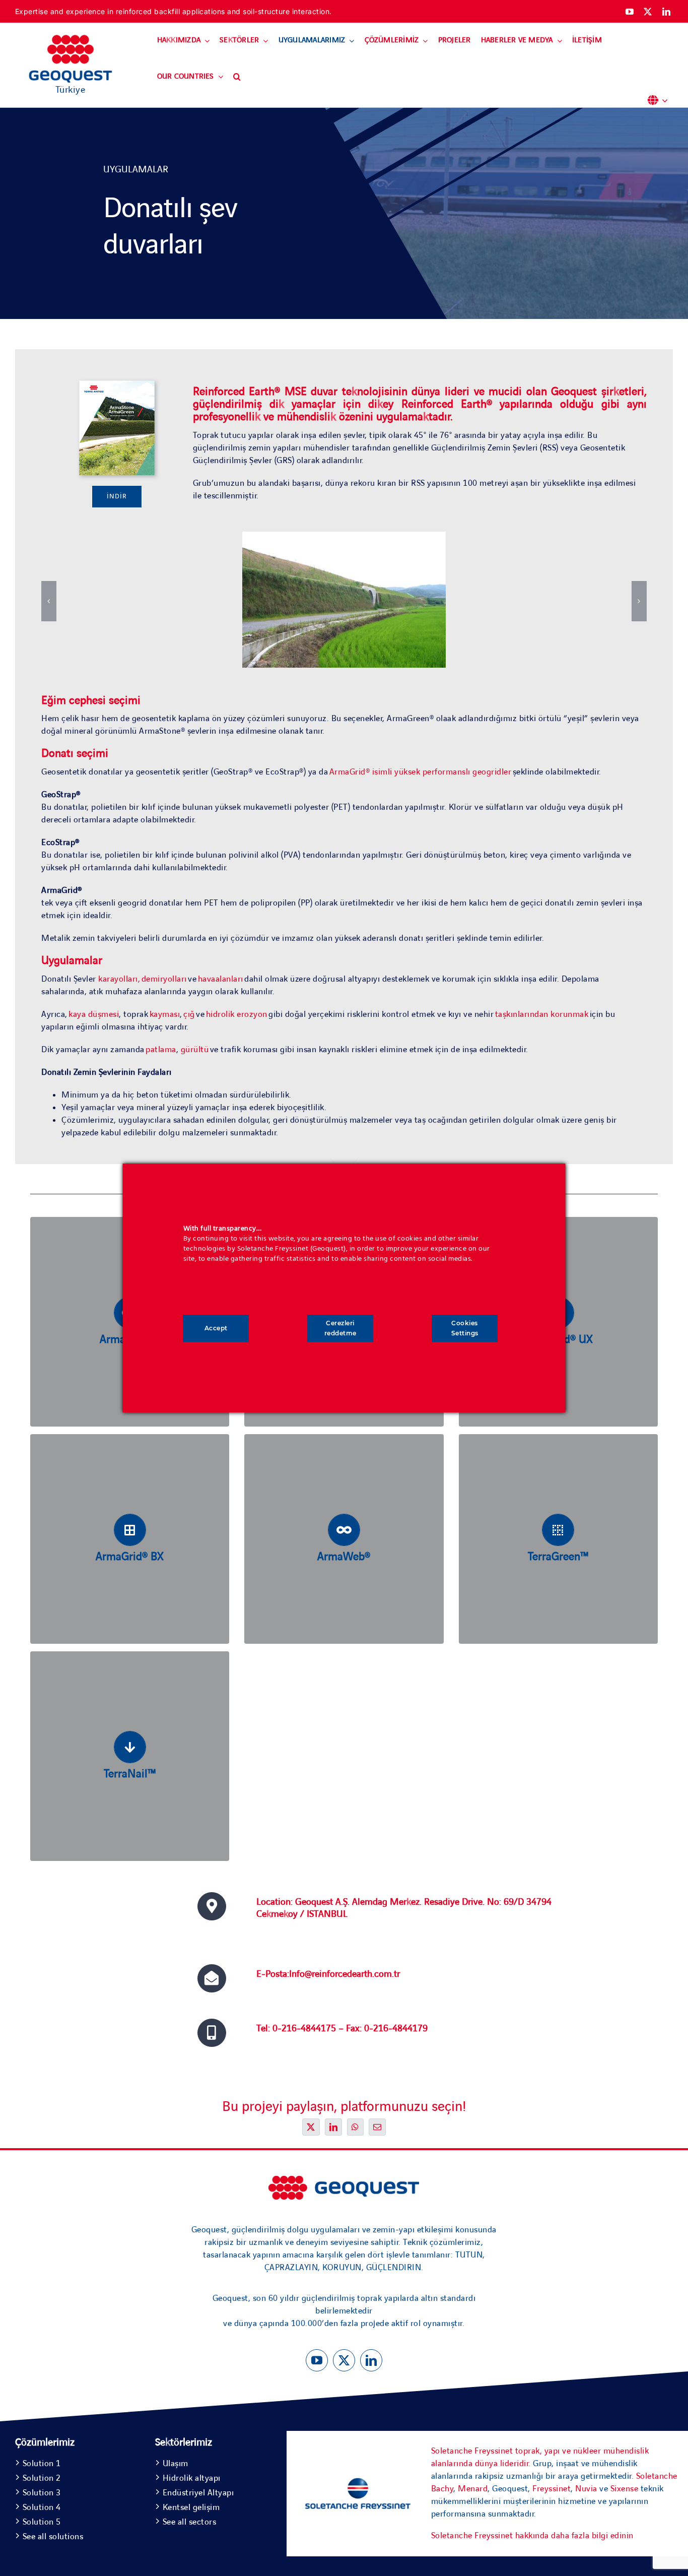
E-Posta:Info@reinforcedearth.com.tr (328, 1974)
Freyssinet (552, 2489)
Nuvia (586, 2489)
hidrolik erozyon (237, 1014)
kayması (165, 1014)
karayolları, (119, 979)
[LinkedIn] (334, 2127)
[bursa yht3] (344, 2180)
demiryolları (164, 979)
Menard (473, 2489)
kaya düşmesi (94, 1014)
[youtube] (630, 12)
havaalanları (221, 979)
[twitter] (648, 12)
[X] (311, 2127)
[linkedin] (667, 12)
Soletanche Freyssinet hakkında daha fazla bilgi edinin (532, 2536)
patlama (161, 1050)
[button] (237, 77)
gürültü (195, 1050)
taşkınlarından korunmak (542, 1014)
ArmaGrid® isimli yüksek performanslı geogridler (421, 772)
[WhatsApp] (355, 2127)
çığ (189, 1014)
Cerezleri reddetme (340, 1328)
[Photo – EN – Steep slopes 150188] (117, 385)
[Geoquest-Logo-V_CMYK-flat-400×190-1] (71, 39)
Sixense (625, 2489)
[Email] (377, 2127)
